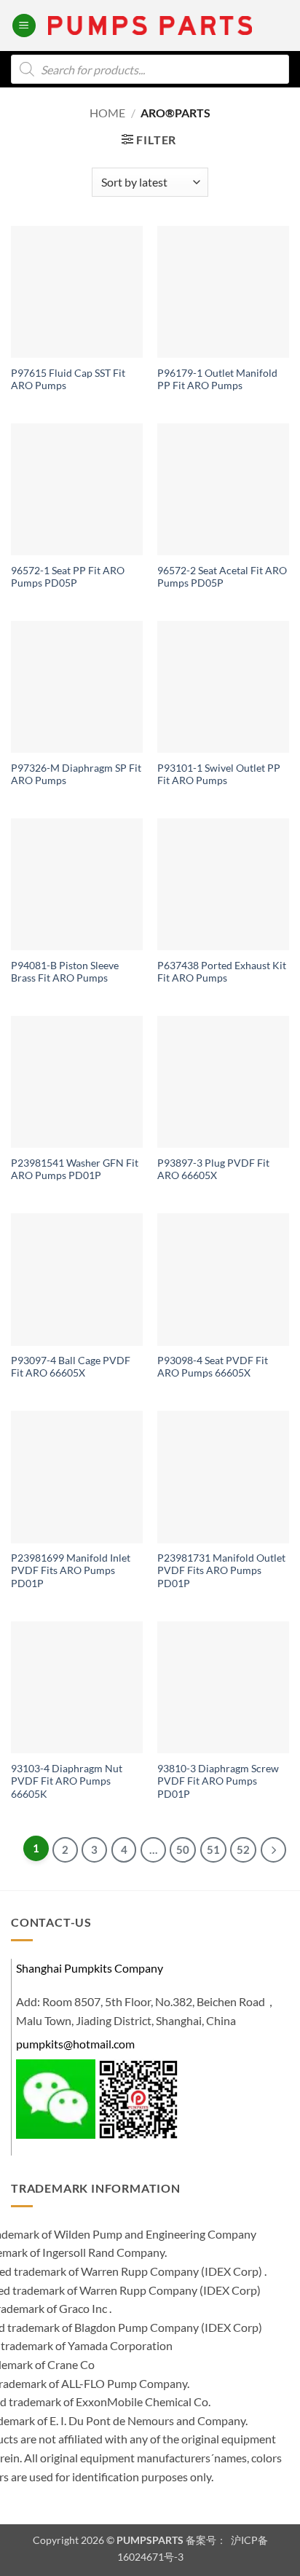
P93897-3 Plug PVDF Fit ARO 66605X (213, 1170)
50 (183, 1849)
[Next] (273, 1850)
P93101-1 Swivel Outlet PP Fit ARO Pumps (219, 775)
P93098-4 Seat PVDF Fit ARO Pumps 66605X (213, 1367)
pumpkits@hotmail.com (75, 2044)
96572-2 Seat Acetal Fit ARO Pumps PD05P (222, 577)
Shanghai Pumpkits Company (90, 1968)
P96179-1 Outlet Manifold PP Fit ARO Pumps (217, 380)
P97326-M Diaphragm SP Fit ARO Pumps (76, 775)
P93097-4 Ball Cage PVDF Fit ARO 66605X (71, 1367)
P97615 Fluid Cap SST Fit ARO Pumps (68, 380)
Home (107, 113)
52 (243, 1849)
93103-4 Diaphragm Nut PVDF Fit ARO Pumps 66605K (67, 1781)
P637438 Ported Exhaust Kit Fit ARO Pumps (222, 972)
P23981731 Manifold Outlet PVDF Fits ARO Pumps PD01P (221, 1571)
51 (213, 1849)
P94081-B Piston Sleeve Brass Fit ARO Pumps (65, 972)
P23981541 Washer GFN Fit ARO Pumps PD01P (75, 1170)
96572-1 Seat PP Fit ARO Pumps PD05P (68, 577)
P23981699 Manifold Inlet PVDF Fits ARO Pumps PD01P (71, 1571)
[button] (24, 26)
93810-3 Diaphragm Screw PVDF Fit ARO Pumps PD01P (218, 1781)
